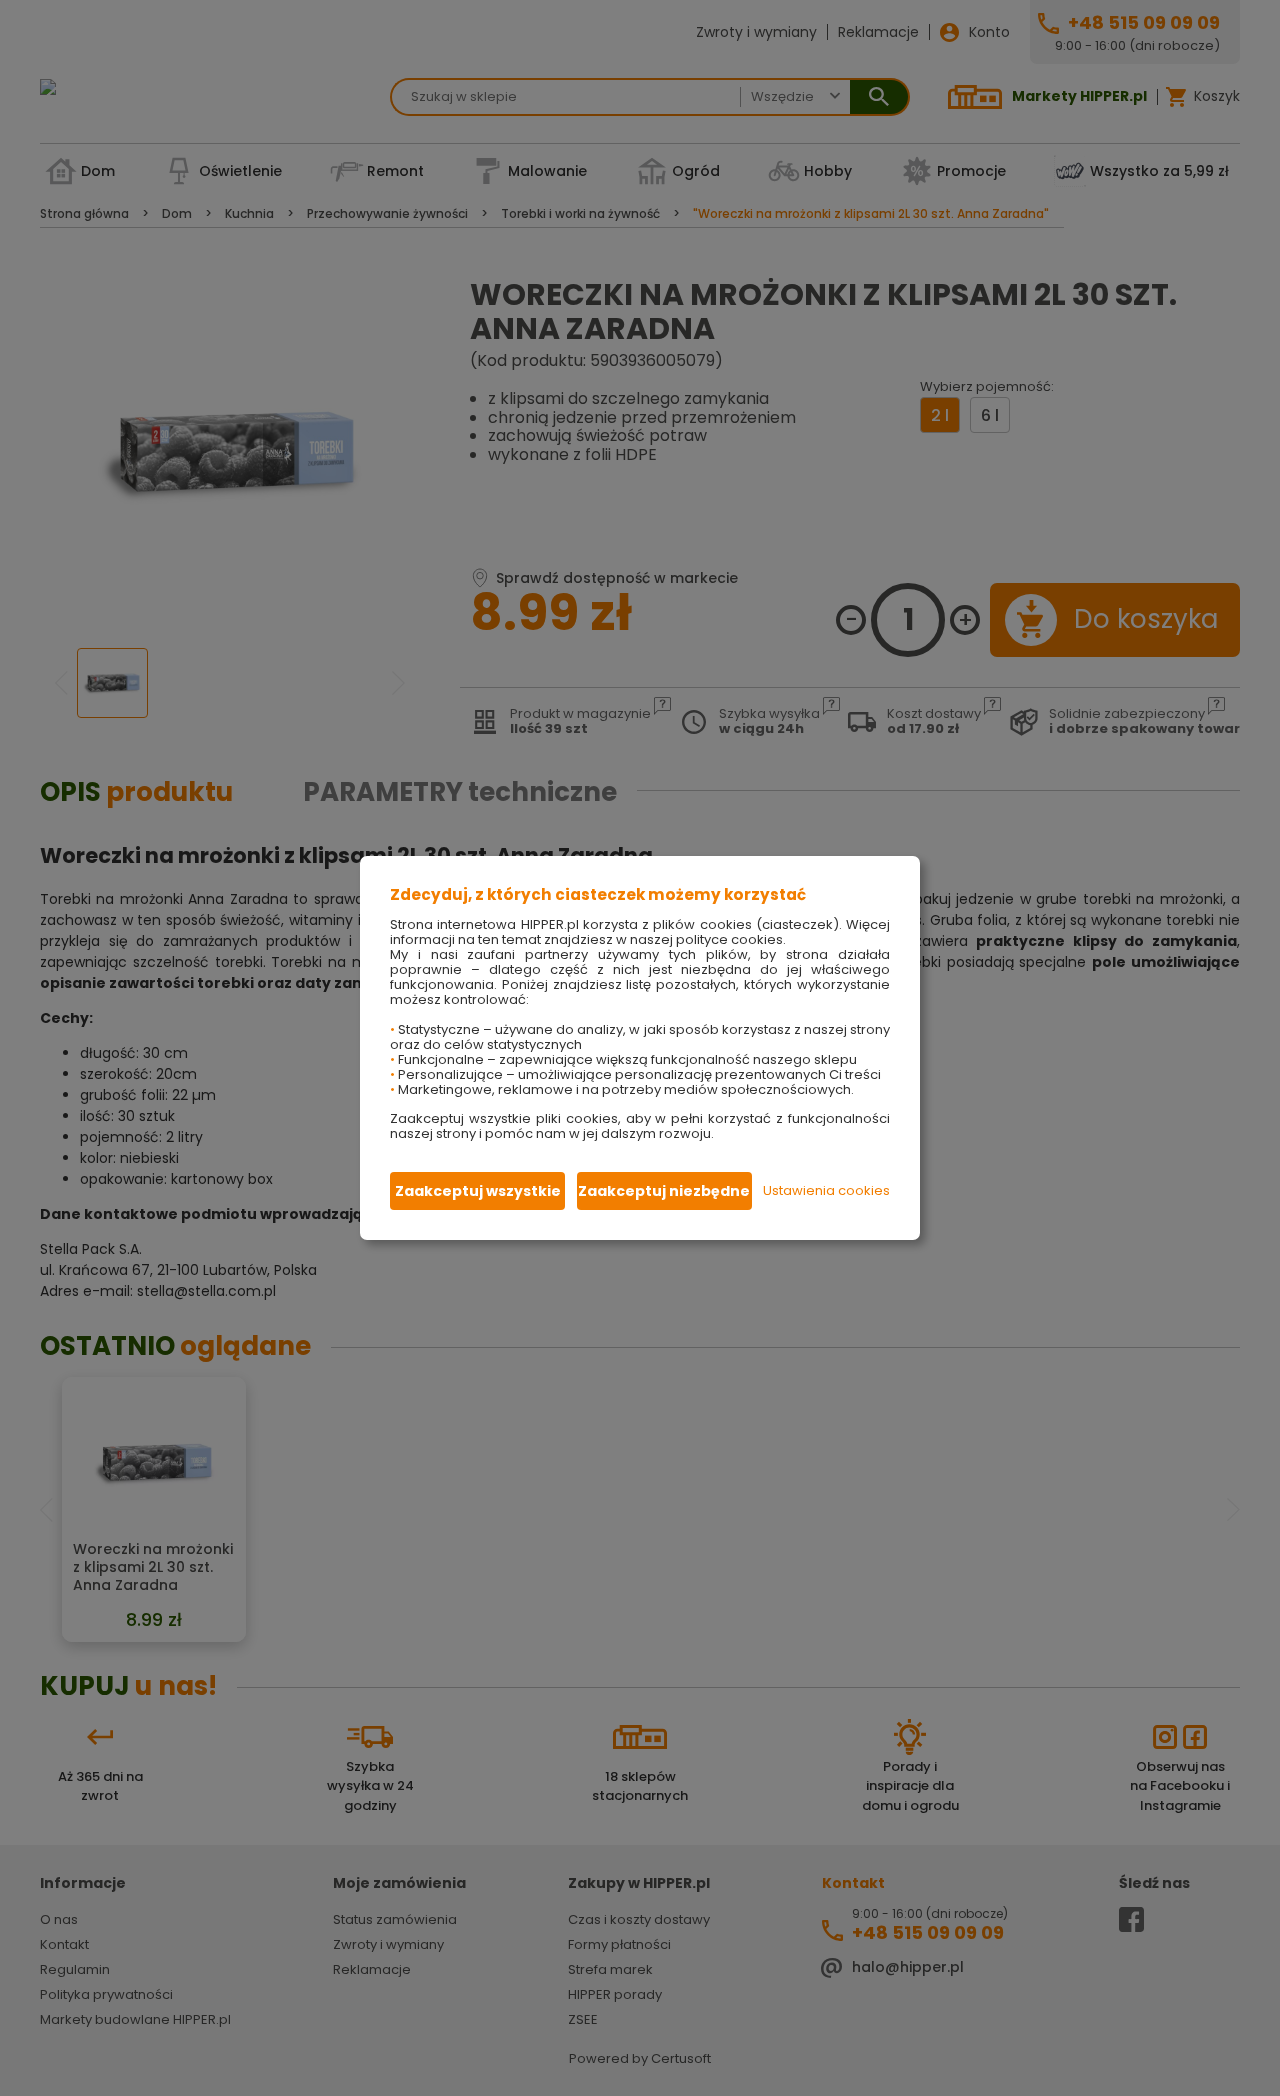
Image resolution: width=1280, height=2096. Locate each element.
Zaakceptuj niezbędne (664, 1191)
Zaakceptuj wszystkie (478, 1191)
